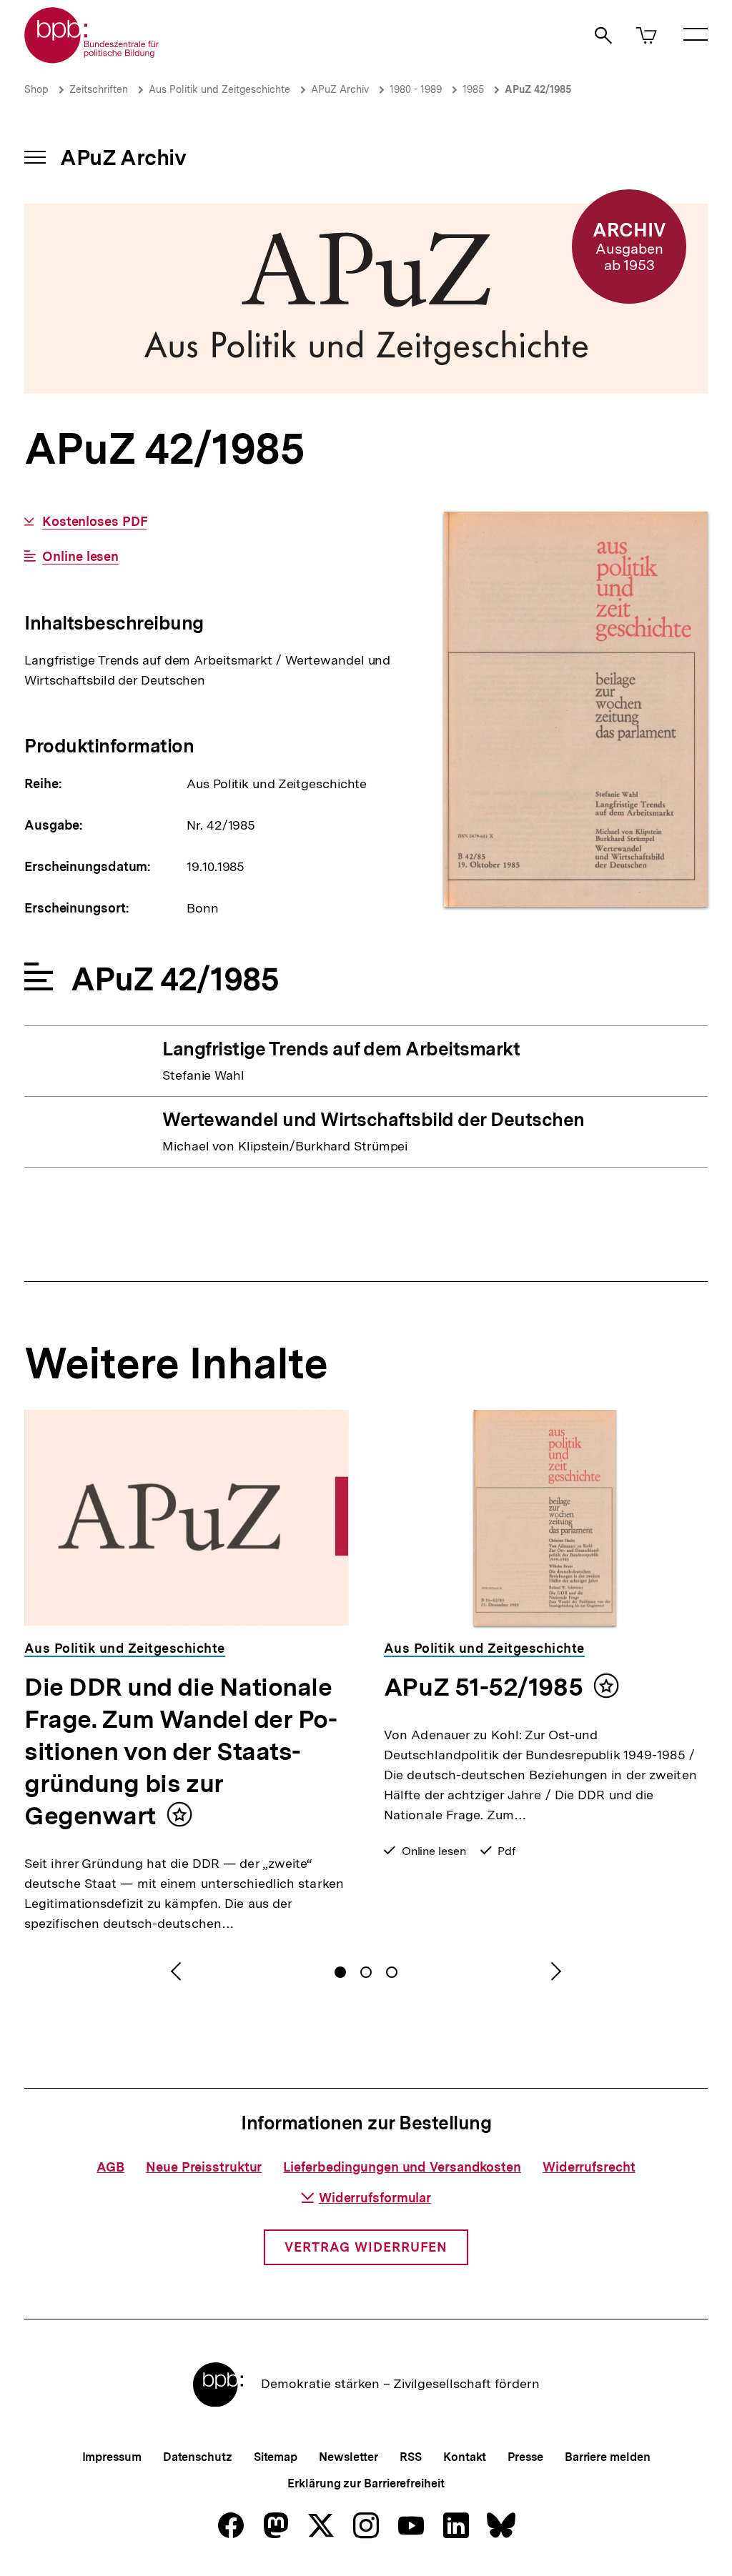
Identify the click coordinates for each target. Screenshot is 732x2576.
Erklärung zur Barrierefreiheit (366, 2483)
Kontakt (465, 2457)
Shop (36, 89)
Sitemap (276, 2457)
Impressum (112, 2457)
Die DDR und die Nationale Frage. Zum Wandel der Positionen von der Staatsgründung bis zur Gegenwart (181, 1751)
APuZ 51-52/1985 (483, 1687)
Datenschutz (198, 2457)
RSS (411, 2457)
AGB (110, 2167)
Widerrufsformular (375, 2198)
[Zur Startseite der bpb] (92, 59)
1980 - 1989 (416, 89)
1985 (473, 89)
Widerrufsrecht (589, 2167)
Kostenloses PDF (94, 522)
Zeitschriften (99, 89)
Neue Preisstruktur (204, 2167)
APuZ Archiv (340, 89)
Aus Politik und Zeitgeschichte (219, 89)
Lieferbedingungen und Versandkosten (402, 2167)
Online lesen (80, 557)
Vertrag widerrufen (366, 2247)
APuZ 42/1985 (538, 89)
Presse (525, 2457)
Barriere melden (608, 2457)
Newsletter (348, 2457)
